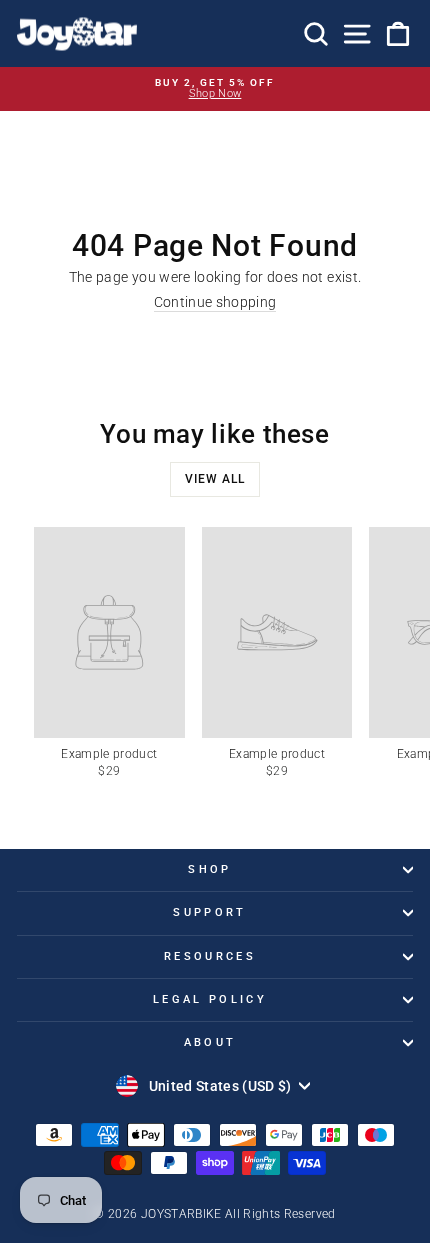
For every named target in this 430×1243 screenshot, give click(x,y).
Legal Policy (210, 999)
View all (215, 479)
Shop (209, 869)
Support (209, 912)
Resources (210, 956)
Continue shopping (215, 302)
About (210, 1042)
